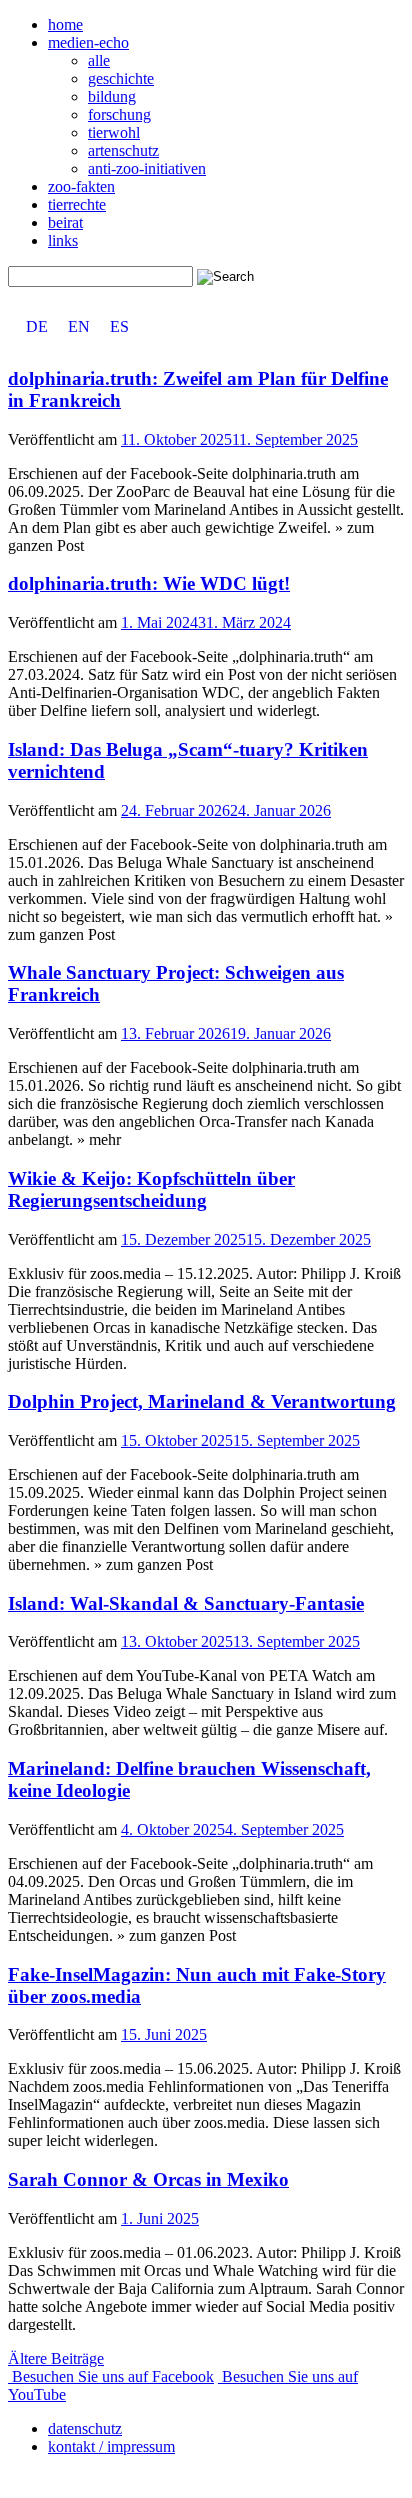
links (63, 240)
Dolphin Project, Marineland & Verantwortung (202, 1401)
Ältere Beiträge (56, 2358)
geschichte (121, 78)
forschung (119, 114)
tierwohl (114, 132)
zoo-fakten (81, 186)
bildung (112, 96)
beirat (65, 222)
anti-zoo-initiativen (147, 168)
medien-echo (88, 42)
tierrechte (77, 204)
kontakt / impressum (111, 2446)
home (65, 24)
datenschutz (85, 2428)
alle (99, 60)
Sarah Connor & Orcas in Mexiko (148, 2179)
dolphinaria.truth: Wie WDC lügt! (149, 583)
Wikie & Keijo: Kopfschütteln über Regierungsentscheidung (151, 1189)
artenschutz (123, 150)
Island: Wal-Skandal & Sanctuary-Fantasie (186, 1603)
